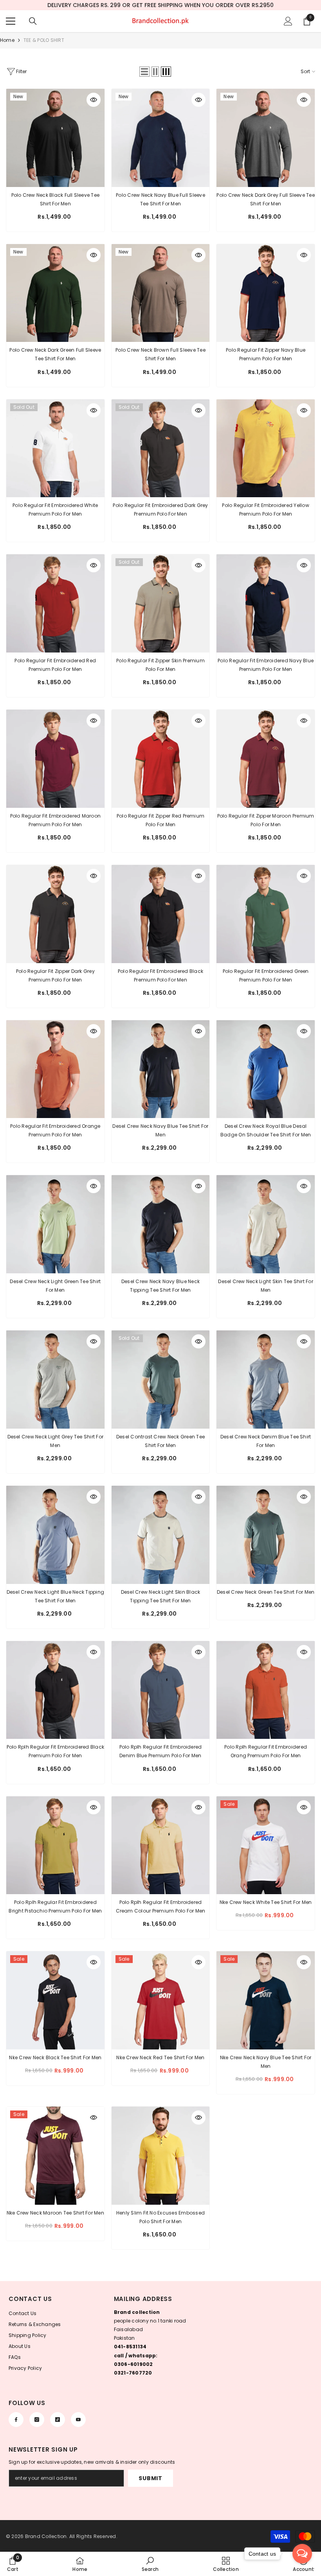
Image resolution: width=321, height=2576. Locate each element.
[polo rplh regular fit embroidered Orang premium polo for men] (266, 1690)
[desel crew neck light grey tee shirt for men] (55, 1380)
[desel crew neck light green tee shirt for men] (55, 1224)
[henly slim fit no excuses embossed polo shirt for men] (161, 2156)
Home (7, 40)
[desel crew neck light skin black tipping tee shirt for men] (161, 1535)
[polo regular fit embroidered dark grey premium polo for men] (161, 449)
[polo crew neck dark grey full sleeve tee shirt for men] (266, 138)
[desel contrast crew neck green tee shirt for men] (161, 1380)
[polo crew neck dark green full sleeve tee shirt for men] (55, 293)
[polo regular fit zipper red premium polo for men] (161, 759)
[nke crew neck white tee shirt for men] (266, 1845)
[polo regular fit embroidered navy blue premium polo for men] (266, 603)
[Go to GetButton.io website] (302, 2568)
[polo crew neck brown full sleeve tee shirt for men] (161, 293)
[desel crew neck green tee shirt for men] (266, 1535)
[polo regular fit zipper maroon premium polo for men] (266, 759)
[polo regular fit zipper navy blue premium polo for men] (266, 293)
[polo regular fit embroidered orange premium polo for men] (55, 1069)
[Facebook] (16, 2420)
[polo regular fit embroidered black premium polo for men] (161, 914)
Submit (150, 2478)
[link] (13, 2564)
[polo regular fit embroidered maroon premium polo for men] (55, 759)
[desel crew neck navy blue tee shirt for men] (161, 1069)
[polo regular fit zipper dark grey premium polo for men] (55, 914)
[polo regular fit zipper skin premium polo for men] (161, 603)
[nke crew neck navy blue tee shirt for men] (266, 2000)
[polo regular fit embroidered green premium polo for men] (266, 914)
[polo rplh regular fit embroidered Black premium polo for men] (55, 1690)
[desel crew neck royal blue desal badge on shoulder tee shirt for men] (266, 1069)
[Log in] (288, 21)
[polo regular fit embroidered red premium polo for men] (55, 603)
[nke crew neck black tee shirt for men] (55, 2000)
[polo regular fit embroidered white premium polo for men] (55, 449)
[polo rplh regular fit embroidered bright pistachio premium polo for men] (55, 1845)
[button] (144, 72)
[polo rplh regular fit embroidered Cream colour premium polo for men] (161, 1845)
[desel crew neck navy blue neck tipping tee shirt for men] (161, 1224)
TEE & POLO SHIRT (44, 40)
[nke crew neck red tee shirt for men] (161, 2000)
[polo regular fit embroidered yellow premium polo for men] (266, 449)
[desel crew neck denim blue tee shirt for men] (266, 1380)
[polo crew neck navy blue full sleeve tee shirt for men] (161, 138)
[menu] (11, 21)
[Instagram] (37, 2420)
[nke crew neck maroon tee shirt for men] (55, 2156)
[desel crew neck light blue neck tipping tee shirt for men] (55, 1535)
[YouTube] (78, 2420)
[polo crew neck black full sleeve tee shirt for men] (55, 138)
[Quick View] (94, 100)
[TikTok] (58, 2420)
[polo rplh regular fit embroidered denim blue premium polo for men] (161, 1690)
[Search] (33, 21)
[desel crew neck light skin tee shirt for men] (266, 1224)
